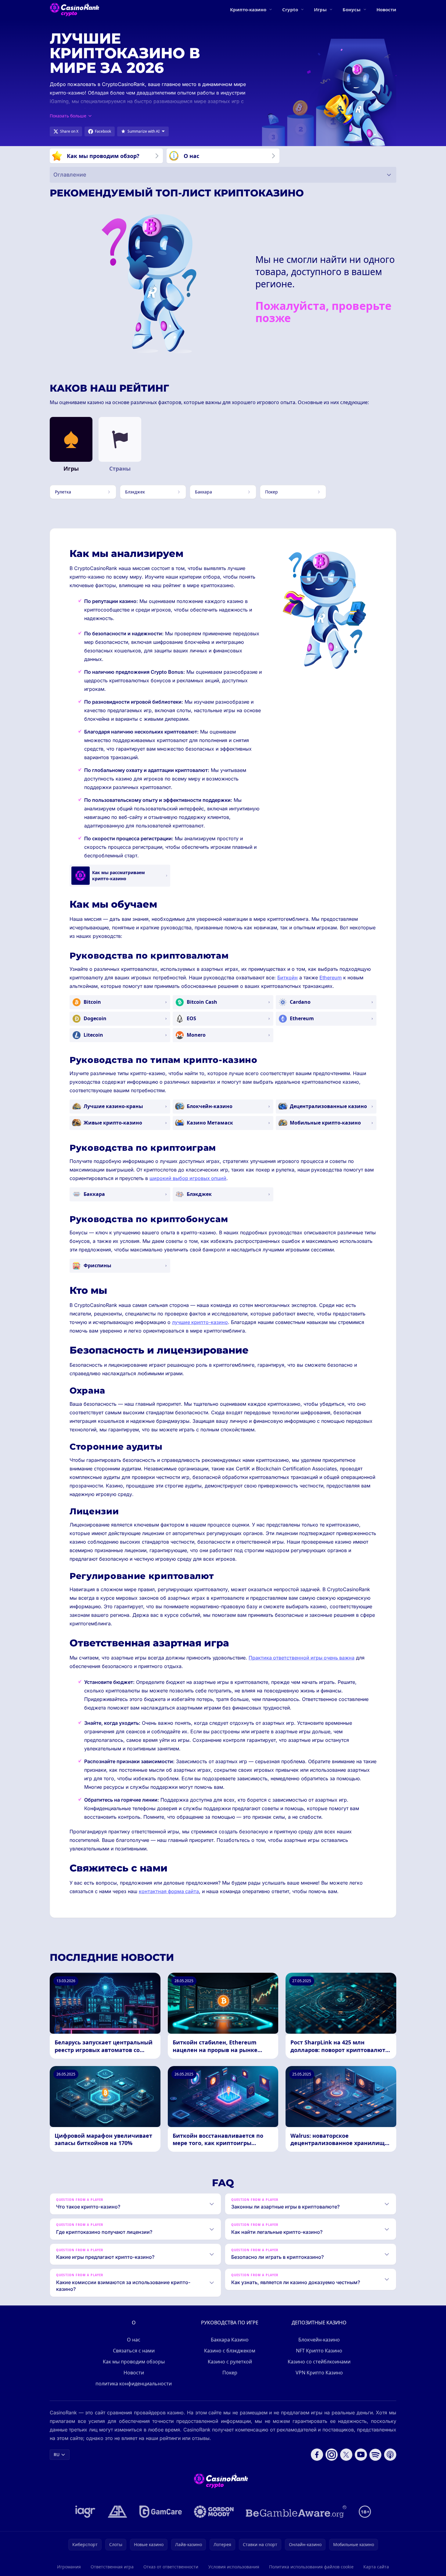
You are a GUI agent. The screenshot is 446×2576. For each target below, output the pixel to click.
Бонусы (352, 9)
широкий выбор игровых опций (188, 1178)
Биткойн (288, 978)
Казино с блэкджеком (230, 2351)
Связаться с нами (134, 2351)
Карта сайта (376, 2567)
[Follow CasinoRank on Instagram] (332, 2455)
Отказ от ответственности (171, 2567)
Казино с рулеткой (230, 2362)
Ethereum (331, 978)
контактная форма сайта (169, 1891)
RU (57, 2454)
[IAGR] (85, 2512)
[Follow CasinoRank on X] (346, 2455)
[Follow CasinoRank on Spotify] (376, 2455)
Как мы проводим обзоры (134, 2362)
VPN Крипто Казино (319, 2373)
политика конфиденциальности (134, 2384)
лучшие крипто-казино (200, 1322)
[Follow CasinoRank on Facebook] (317, 2455)
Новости (386, 9)
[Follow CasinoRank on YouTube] (361, 2455)
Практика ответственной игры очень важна (302, 1658)
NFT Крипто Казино (319, 2351)
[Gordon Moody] (214, 2512)
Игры (320, 9)
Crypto (290, 9)
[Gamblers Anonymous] (117, 2512)
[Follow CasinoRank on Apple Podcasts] (390, 2455)
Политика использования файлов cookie (311, 2567)
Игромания (69, 2567)
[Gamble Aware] (296, 2512)
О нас (134, 2340)
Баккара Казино (230, 2340)
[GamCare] (161, 2512)
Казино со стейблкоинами (319, 2362)
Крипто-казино (248, 9)
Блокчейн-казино (319, 2340)
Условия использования (234, 2567)
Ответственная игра (112, 2567)
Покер (230, 2373)
